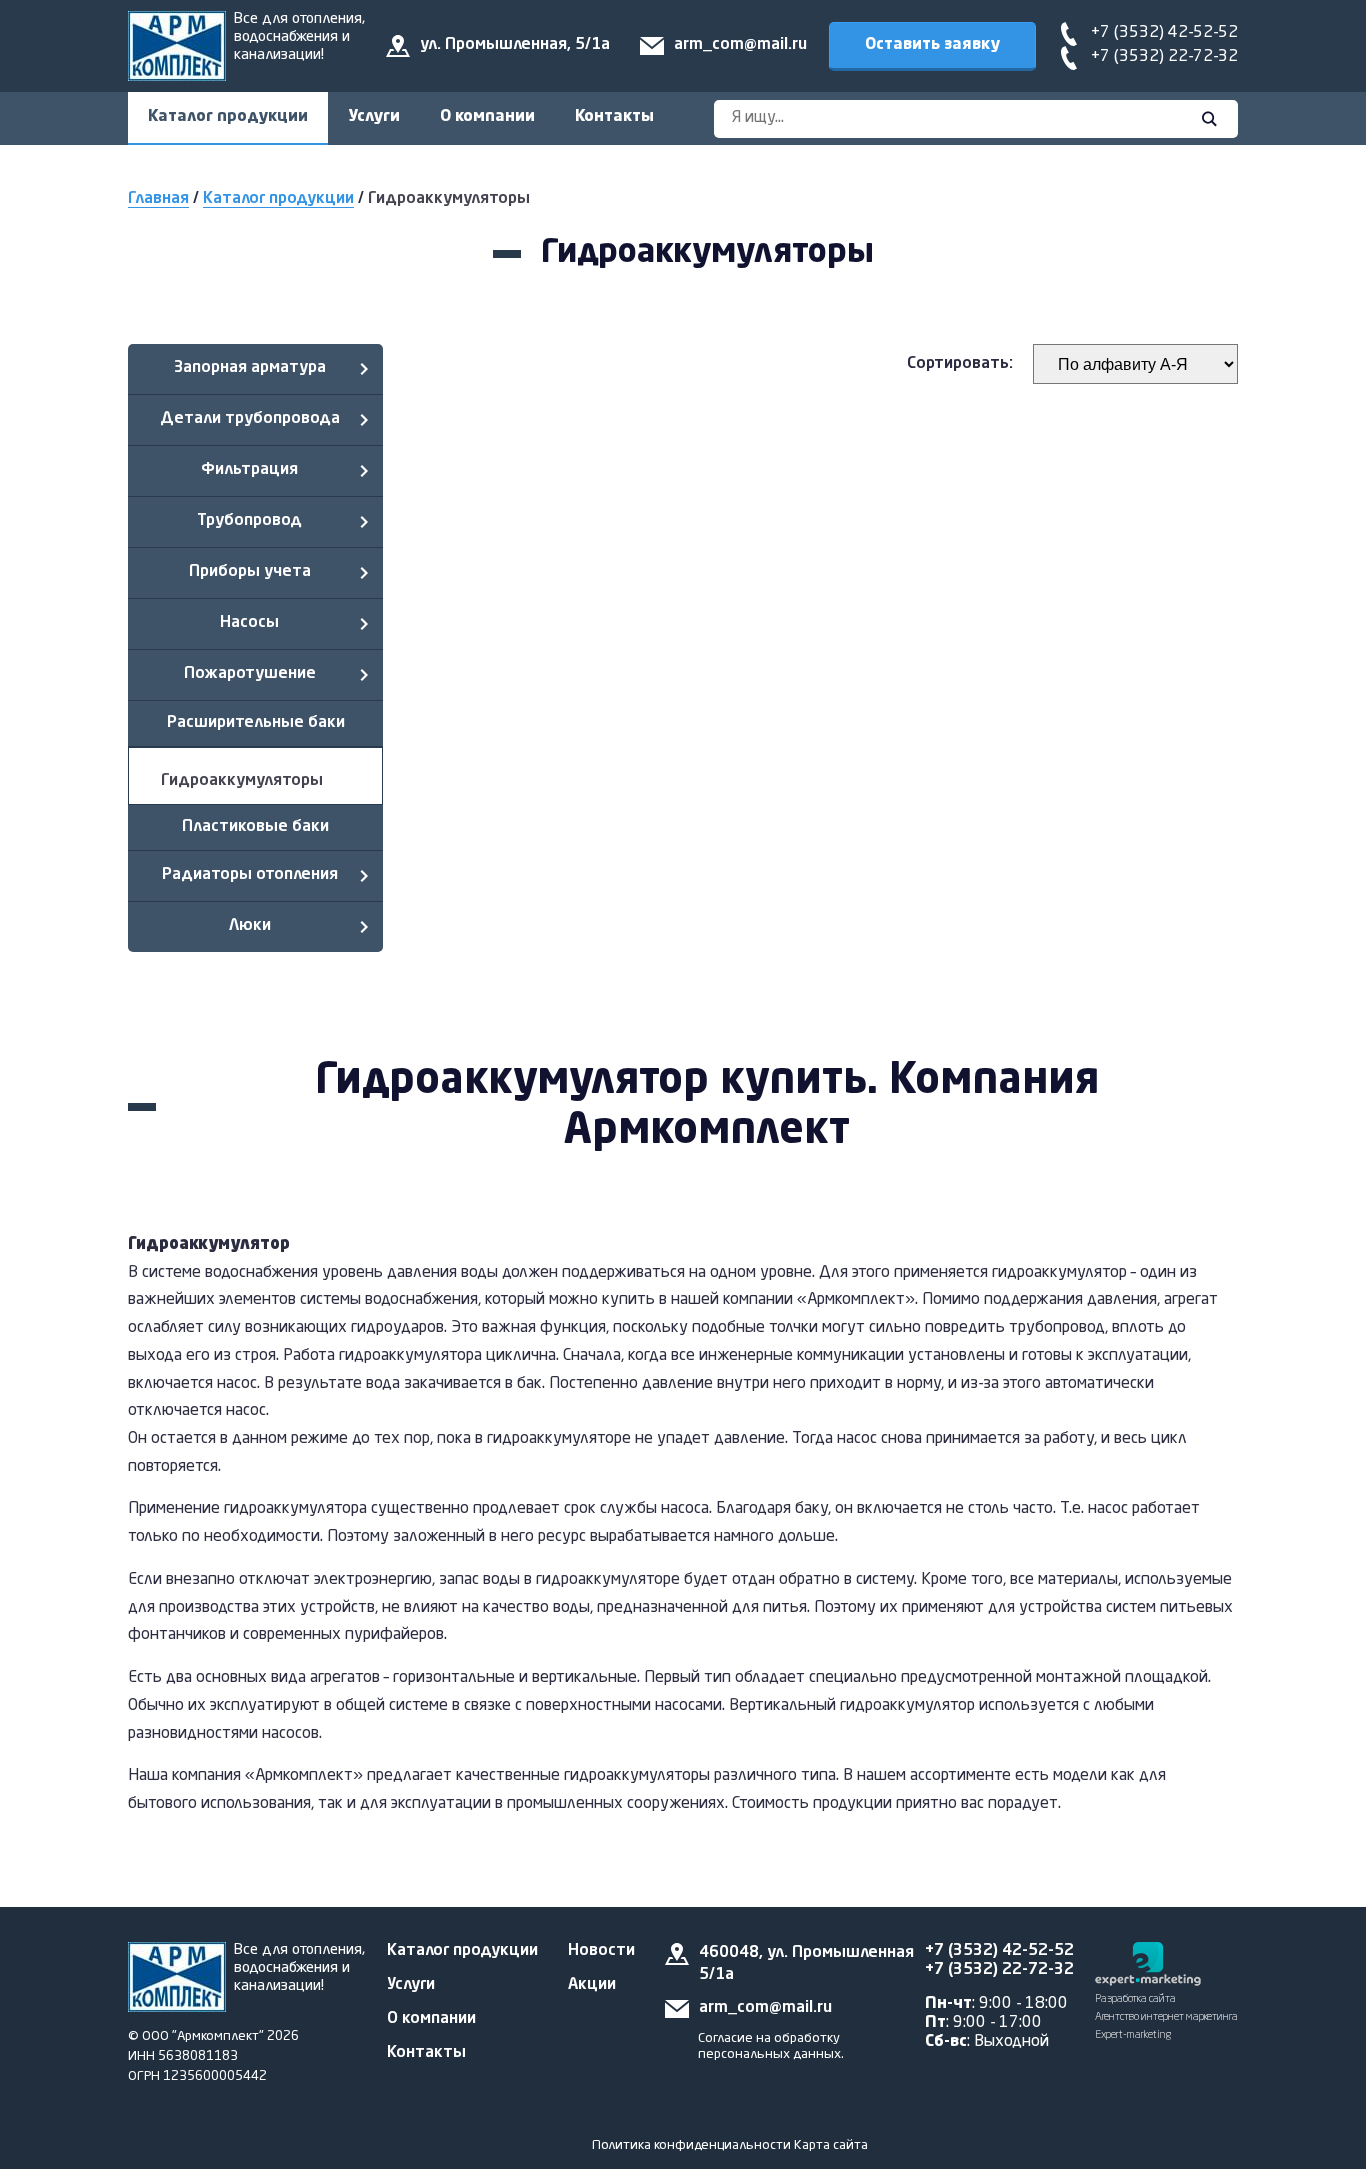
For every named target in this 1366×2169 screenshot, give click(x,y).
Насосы (249, 623)
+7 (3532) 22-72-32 (1164, 57)
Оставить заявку (932, 45)
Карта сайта (831, 2145)
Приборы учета (250, 572)
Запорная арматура (250, 368)
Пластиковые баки (255, 827)
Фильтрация (249, 470)
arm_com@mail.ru (740, 45)
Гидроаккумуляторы (242, 781)
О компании (487, 117)
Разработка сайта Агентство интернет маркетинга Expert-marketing (1166, 2017)
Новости (601, 1951)
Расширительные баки (256, 723)
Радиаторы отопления (250, 875)
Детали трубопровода (250, 419)
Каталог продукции (228, 117)
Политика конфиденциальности (691, 2145)
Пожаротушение (250, 674)
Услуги (374, 117)
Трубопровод (249, 521)
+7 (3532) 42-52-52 (1164, 33)
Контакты (614, 117)
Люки (250, 926)
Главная (158, 199)
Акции (592, 1985)
